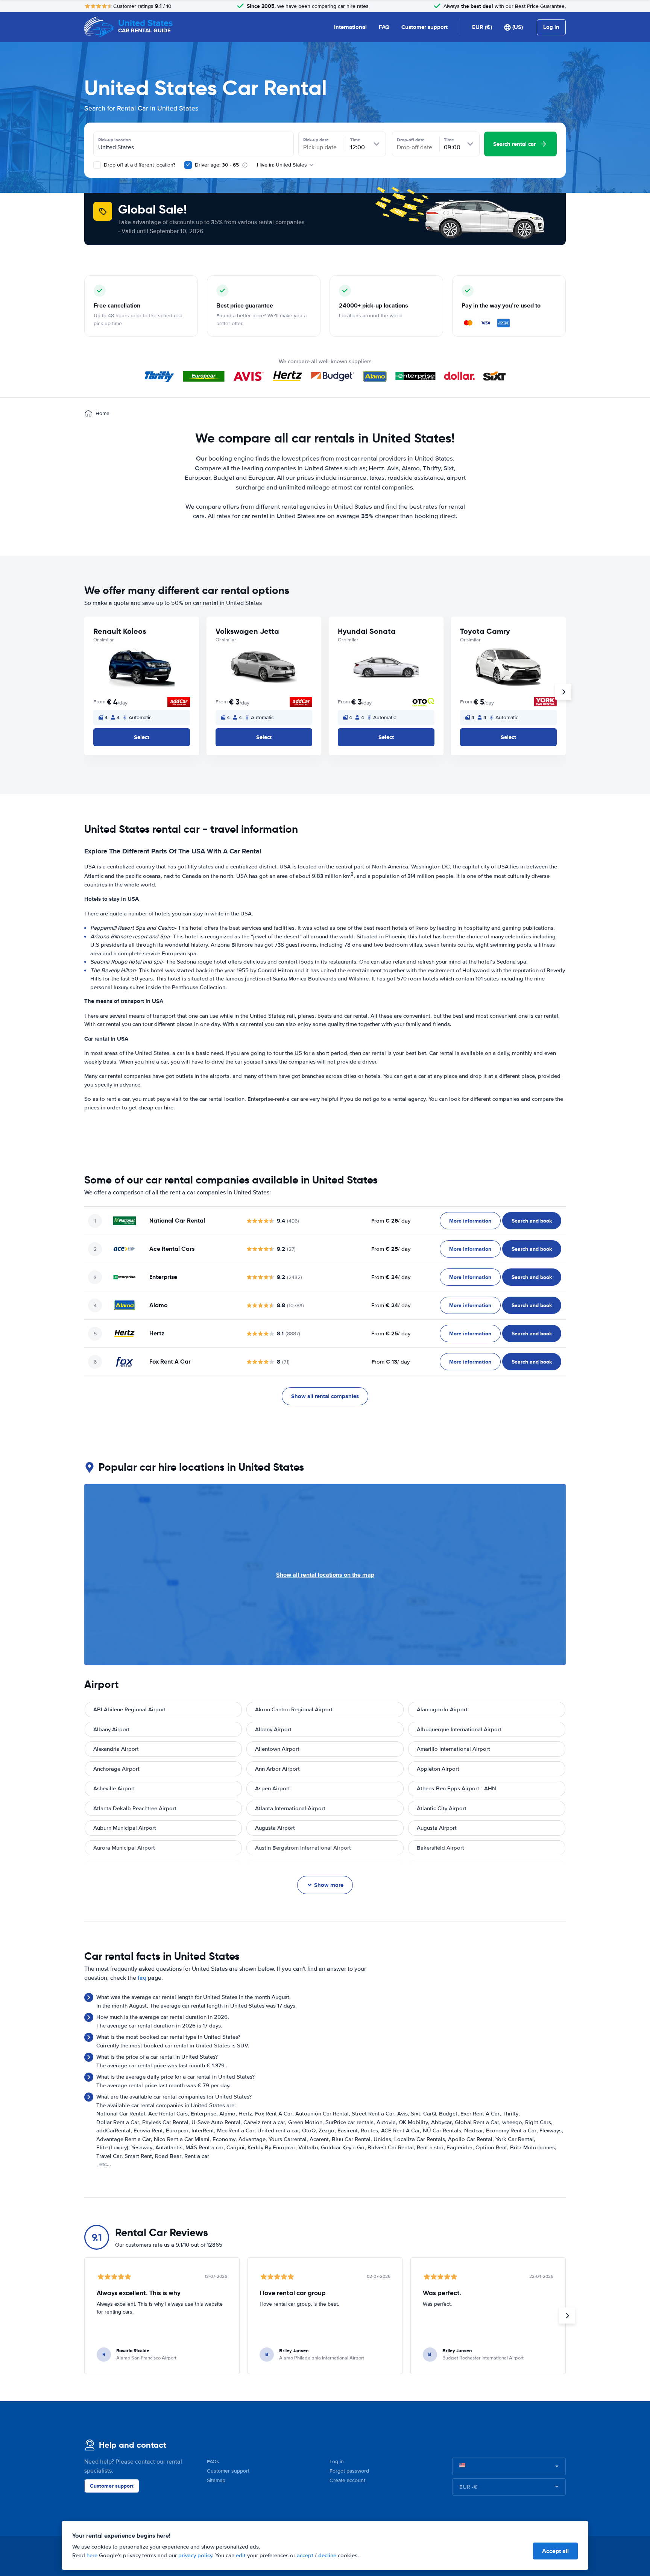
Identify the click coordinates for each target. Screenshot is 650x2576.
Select (142, 737)
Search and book (532, 1221)
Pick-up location (115, 140)
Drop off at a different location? (139, 165)
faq (142, 1978)
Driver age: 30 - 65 (217, 165)
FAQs (213, 2462)
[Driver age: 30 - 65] (188, 165)
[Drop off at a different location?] (97, 165)
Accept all (555, 2551)
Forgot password (349, 2471)
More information (470, 1221)
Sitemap (216, 2480)
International (350, 27)
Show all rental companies (325, 1396)
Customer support (424, 27)
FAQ (384, 27)
